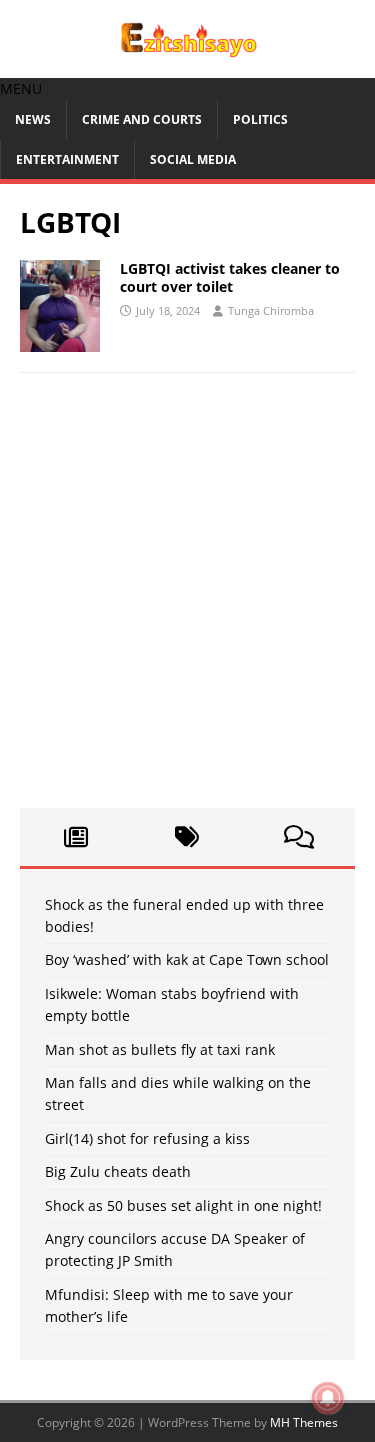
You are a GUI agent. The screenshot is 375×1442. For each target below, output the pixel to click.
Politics (260, 119)
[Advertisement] (187, 600)
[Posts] (76, 837)
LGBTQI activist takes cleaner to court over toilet (230, 277)
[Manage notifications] (328, 1398)
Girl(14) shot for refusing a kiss (147, 1138)
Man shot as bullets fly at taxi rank (160, 1049)
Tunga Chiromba (271, 310)
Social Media (193, 159)
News (33, 119)
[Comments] (299, 837)
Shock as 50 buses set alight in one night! (183, 1205)
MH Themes (304, 1422)
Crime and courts (142, 119)
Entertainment (67, 159)
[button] (21, 88)
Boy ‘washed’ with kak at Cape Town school (187, 959)
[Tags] (188, 837)
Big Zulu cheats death (118, 1171)
